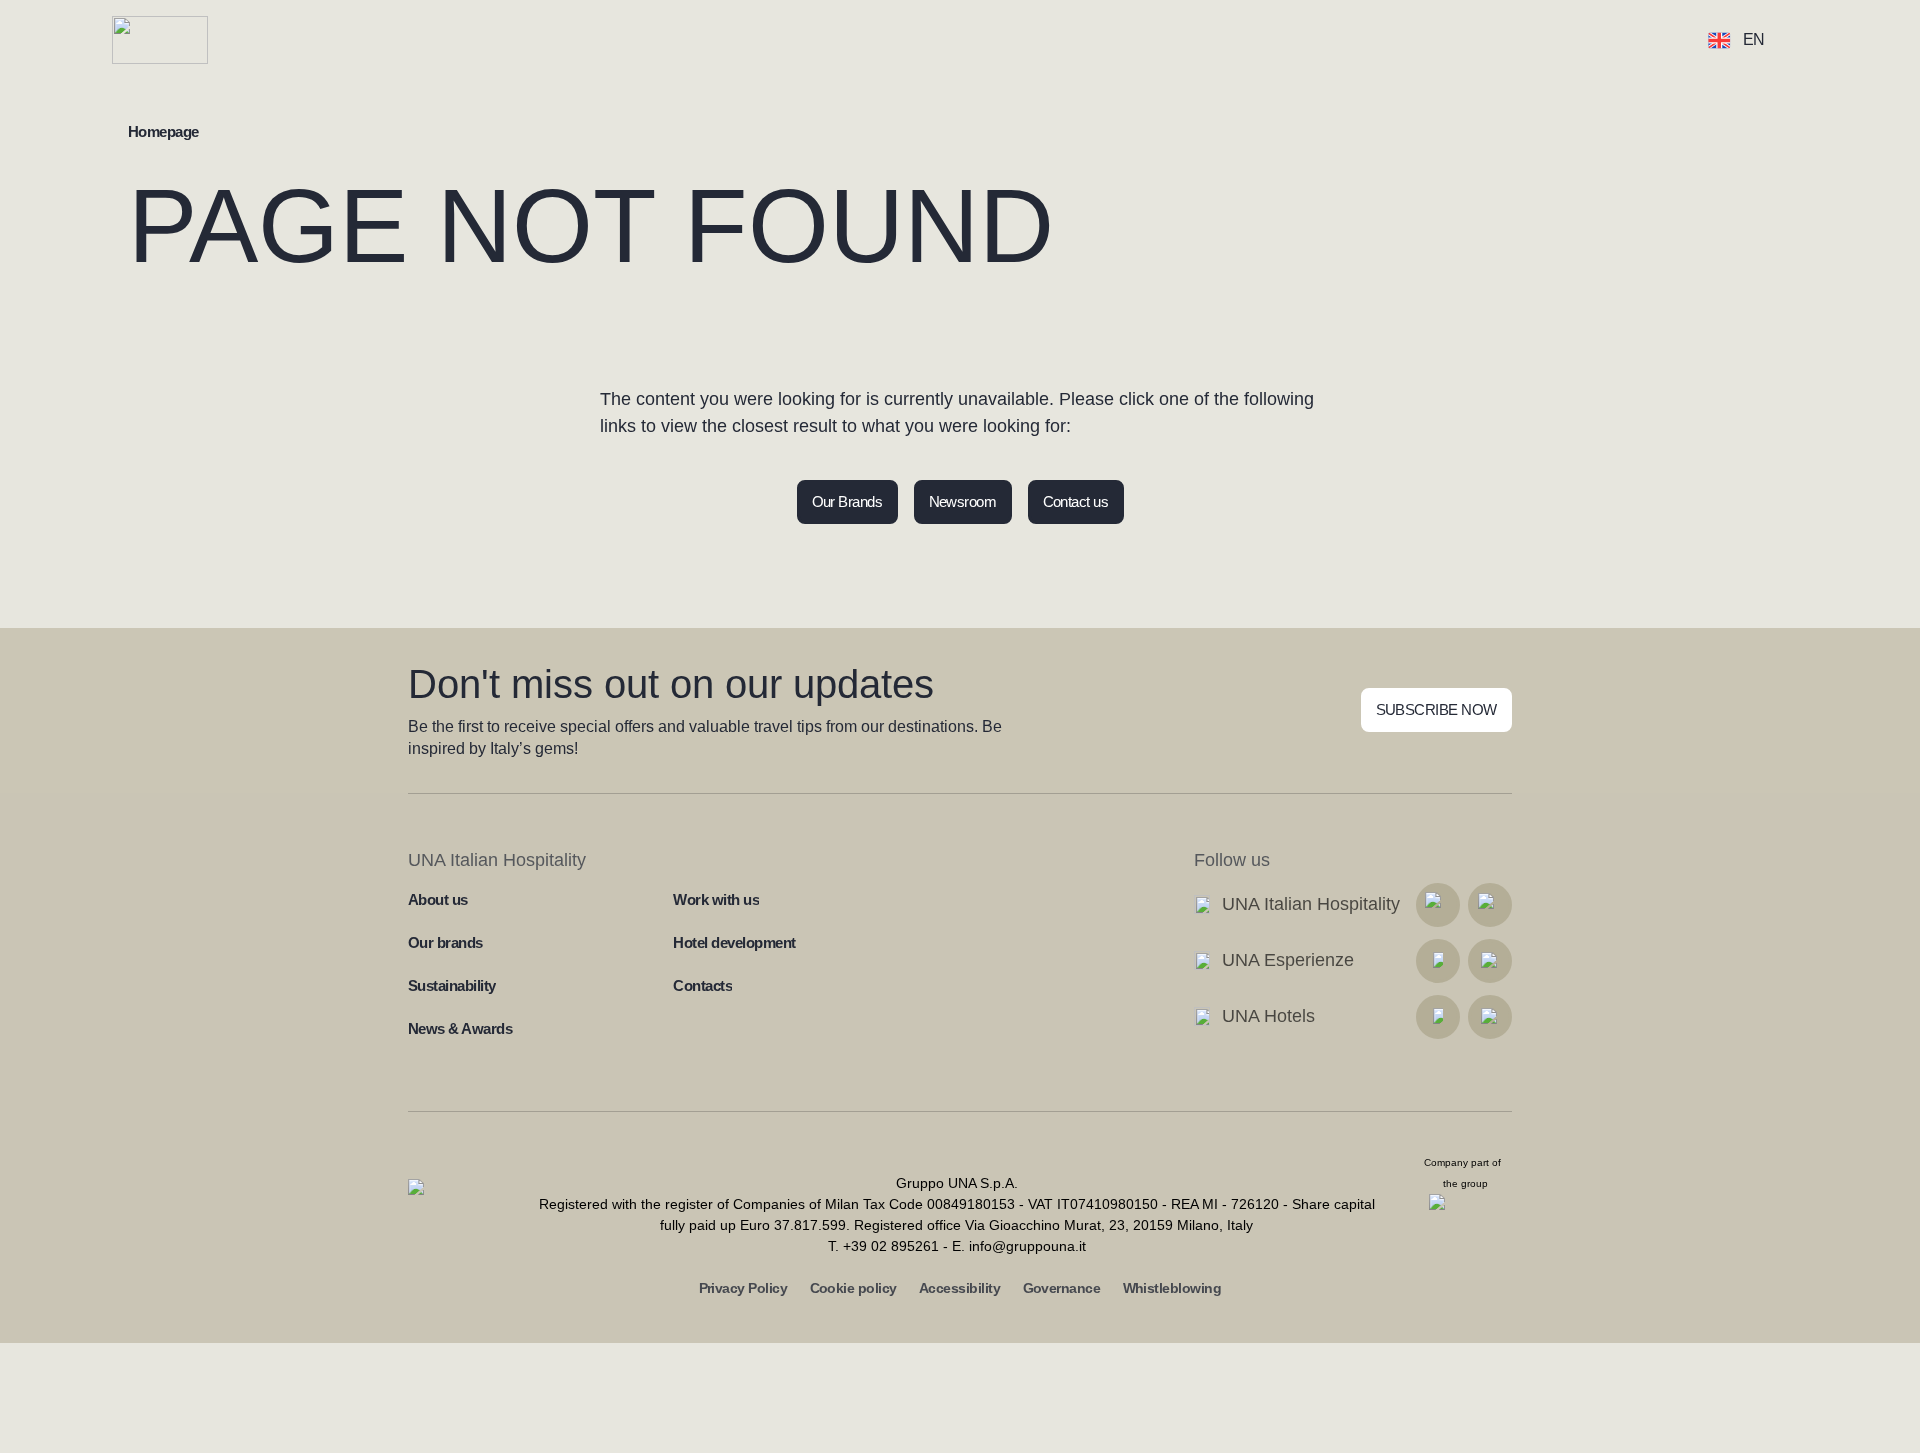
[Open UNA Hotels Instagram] (1490, 1017)
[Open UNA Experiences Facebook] (1438, 961)
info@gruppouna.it (1027, 1246)
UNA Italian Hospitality (1311, 904)
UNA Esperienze (1288, 960)
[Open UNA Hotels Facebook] (1438, 1017)
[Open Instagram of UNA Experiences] (1490, 961)
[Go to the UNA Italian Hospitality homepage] (176, 40)
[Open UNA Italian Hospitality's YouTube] (1490, 905)
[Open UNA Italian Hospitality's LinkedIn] (1438, 905)
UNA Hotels (1268, 1016)
